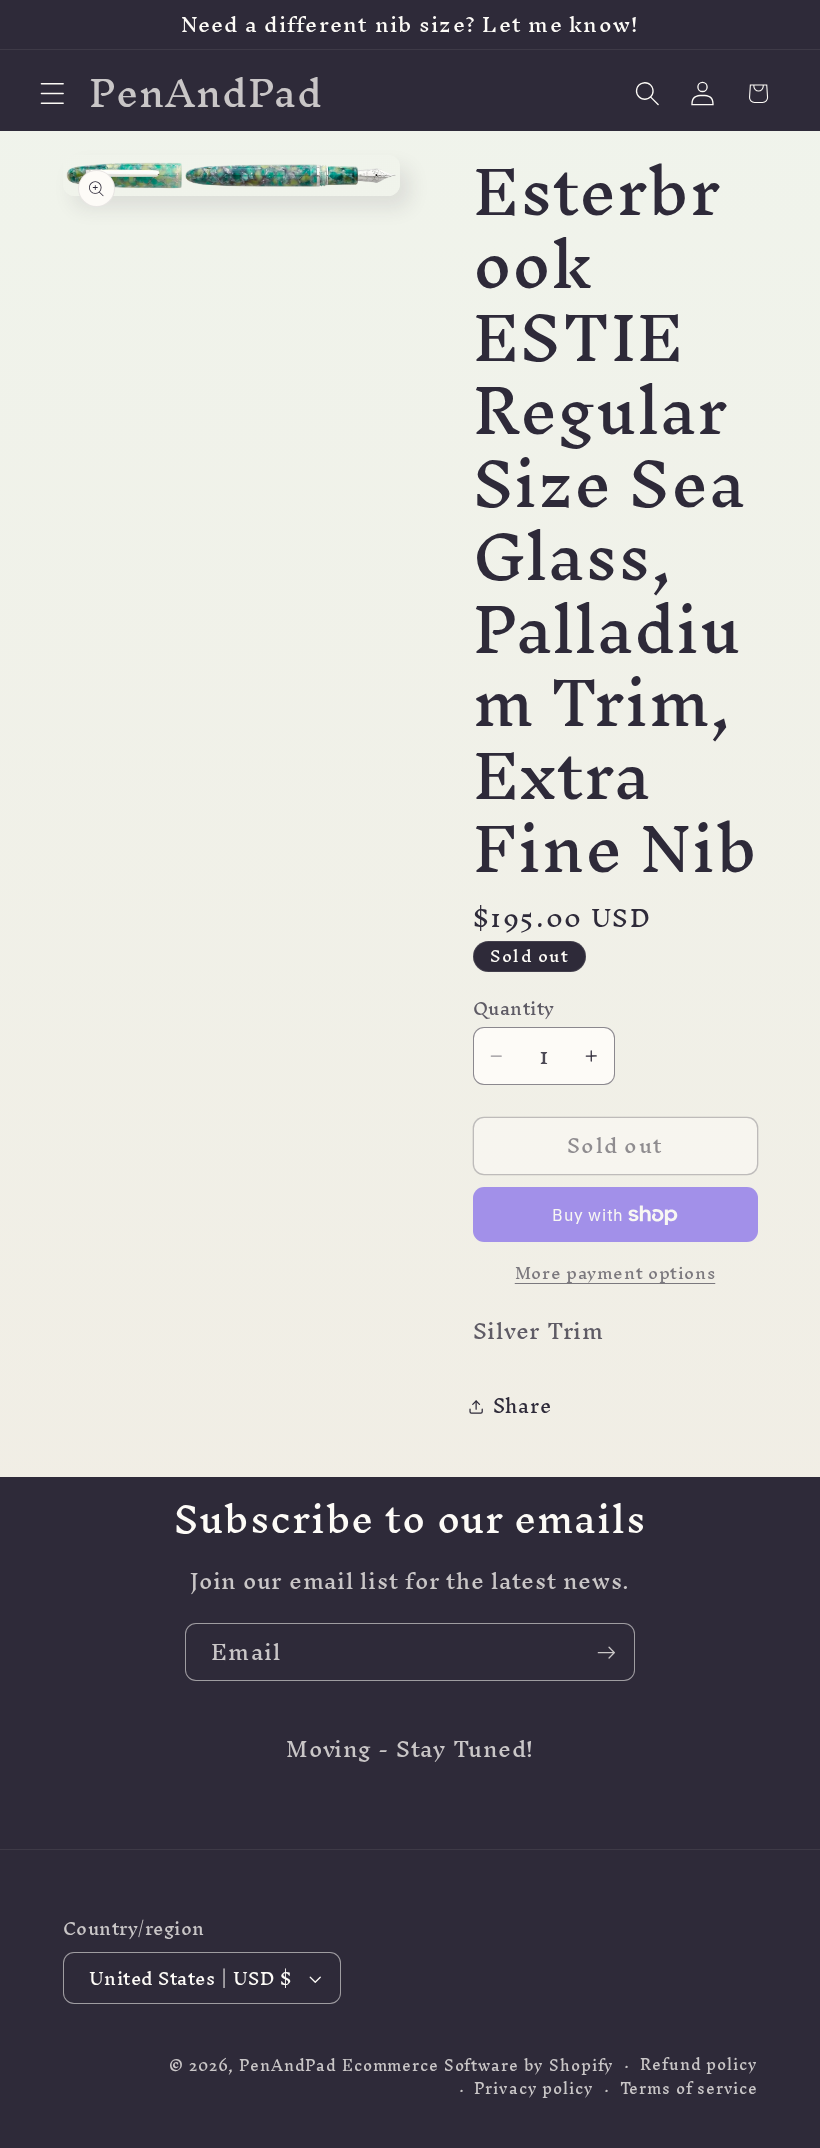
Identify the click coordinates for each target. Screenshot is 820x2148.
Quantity (514, 1008)
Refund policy (698, 2064)
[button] (52, 93)
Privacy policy (533, 2088)
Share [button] (522, 1405)
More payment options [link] (615, 1272)
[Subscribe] (606, 1652)
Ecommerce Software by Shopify (478, 2065)
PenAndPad (288, 2065)
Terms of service (689, 2088)
